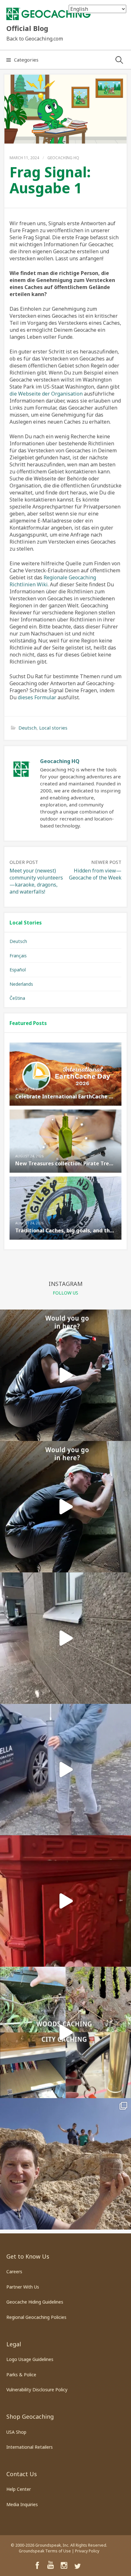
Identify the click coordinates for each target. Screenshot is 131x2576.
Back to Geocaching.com (35, 39)
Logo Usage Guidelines (30, 2359)
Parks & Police (21, 2375)
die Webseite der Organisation (46, 394)
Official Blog (27, 28)
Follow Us (65, 1293)
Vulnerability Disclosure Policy (37, 2390)
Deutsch (28, 728)
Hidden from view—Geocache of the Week (95, 874)
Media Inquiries (22, 2504)
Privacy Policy (87, 2551)
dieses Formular (37, 697)
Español (18, 970)
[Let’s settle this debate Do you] (65, 2032)
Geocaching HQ (63, 158)
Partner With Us (23, 2287)
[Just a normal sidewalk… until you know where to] (65, 1770)
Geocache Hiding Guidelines (35, 2302)
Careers (14, 2272)
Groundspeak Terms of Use (45, 2551)
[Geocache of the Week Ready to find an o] (65, 2164)
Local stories (53, 728)
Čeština (17, 998)
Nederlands (21, 984)
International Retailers (30, 2447)
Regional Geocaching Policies (36, 2317)
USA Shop (16, 2432)
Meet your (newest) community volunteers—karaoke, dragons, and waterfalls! (36, 881)
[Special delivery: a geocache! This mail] (65, 1901)
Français (18, 956)
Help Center (19, 2489)
